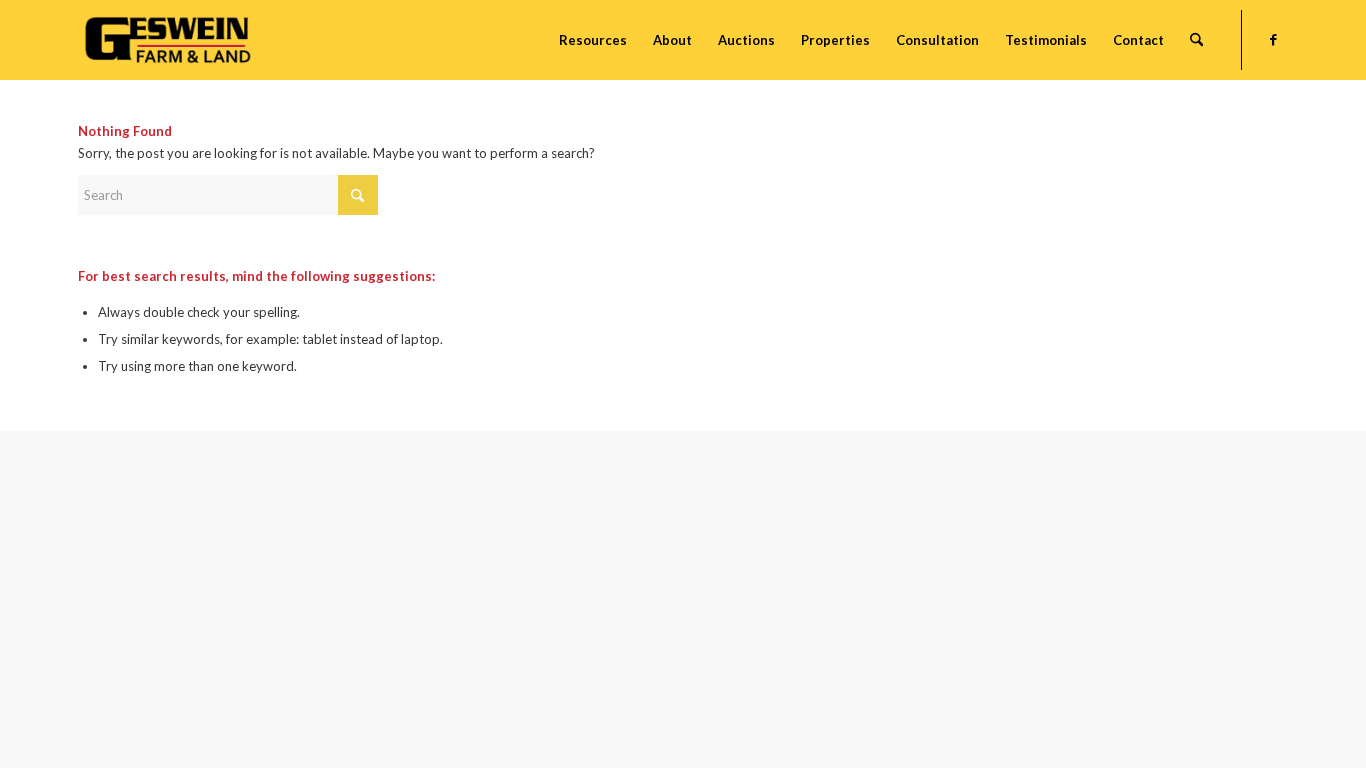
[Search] (1196, 40)
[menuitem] (593, 40)
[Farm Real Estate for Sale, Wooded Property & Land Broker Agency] (168, 40)
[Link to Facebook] (1273, 39)
